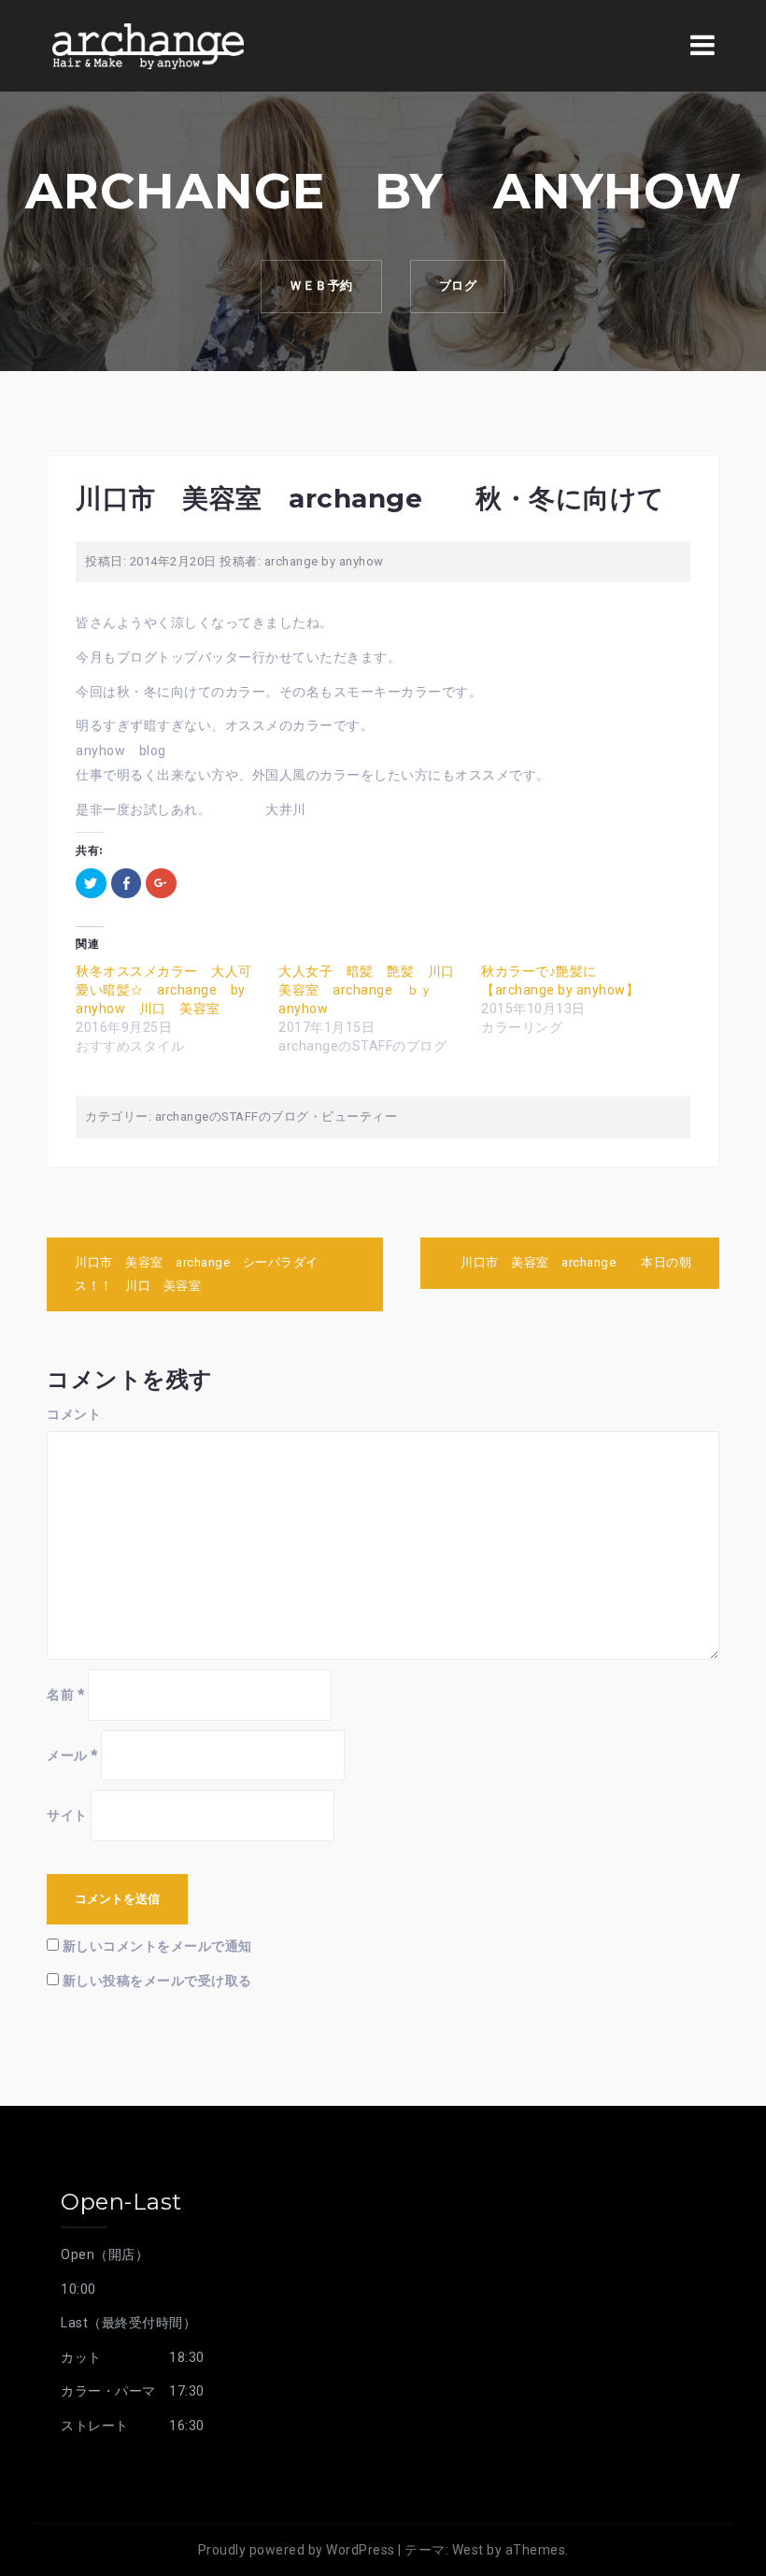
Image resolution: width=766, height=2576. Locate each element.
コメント (74, 1414)
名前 (65, 1695)
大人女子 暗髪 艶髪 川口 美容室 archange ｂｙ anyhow (373, 990)
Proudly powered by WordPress (297, 2550)
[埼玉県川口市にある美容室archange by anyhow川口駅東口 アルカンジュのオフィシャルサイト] (148, 45)
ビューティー (359, 1116)
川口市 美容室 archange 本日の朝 (582, 1262)
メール (72, 1755)
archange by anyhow (324, 561)
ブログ (458, 286)
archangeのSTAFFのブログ (232, 1116)
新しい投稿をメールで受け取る (157, 1981)
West (468, 2550)
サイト (67, 1815)
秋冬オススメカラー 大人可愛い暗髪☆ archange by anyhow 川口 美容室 (167, 990)
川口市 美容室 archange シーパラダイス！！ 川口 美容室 (197, 1274)
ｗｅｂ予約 (321, 286)
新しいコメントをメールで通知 (157, 1946)
